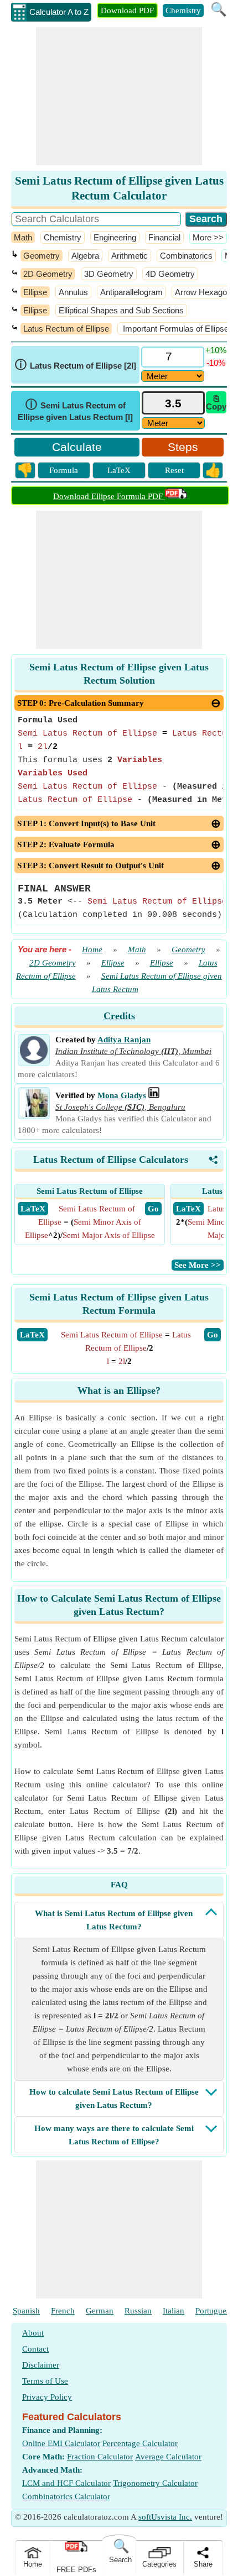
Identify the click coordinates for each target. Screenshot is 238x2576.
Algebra (85, 256)
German (100, 2311)
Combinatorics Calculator (66, 2496)
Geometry (42, 256)
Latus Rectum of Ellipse (66, 329)
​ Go (153, 1209)
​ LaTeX (33, 1209)
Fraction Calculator (100, 2457)
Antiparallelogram (131, 292)
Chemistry (183, 11)
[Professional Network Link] (154, 1095)
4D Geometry (170, 274)
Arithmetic (130, 256)
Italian (174, 2311)
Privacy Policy (47, 2397)
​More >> (208, 237)
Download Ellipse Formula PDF (109, 496)
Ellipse (35, 292)
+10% (216, 350)
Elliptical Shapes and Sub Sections (121, 310)
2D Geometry (48, 274)
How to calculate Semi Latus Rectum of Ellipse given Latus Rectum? (114, 2098)
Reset (174, 470)
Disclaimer (41, 2365)
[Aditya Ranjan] (34, 1061)
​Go (213, 1335)
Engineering (115, 237)
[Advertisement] (119, 96)
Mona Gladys (122, 1095)
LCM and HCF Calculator (66, 2483)
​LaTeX (32, 1335)
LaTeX (119, 470)
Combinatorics (186, 256)
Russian (138, 2311)
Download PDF (127, 11)
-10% (216, 363)
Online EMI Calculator (61, 2443)
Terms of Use (45, 2381)
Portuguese (214, 2311)
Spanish (26, 2311)
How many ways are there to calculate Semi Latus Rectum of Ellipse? (114, 2135)
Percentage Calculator (140, 2443)
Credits (119, 1016)
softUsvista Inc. (165, 2517)
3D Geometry (109, 274)
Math (23, 237)
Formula (64, 470)
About (33, 2333)
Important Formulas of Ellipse (175, 329)
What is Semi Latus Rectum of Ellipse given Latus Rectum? (114, 1920)
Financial (164, 237)
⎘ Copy (216, 402)
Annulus (73, 292)
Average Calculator (168, 2457)
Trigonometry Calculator (155, 2483)
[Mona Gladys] (34, 1114)
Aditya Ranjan (124, 1040)
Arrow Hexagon (203, 292)
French (63, 2311)
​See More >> (198, 1265)
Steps (183, 447)
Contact (35, 2349)
